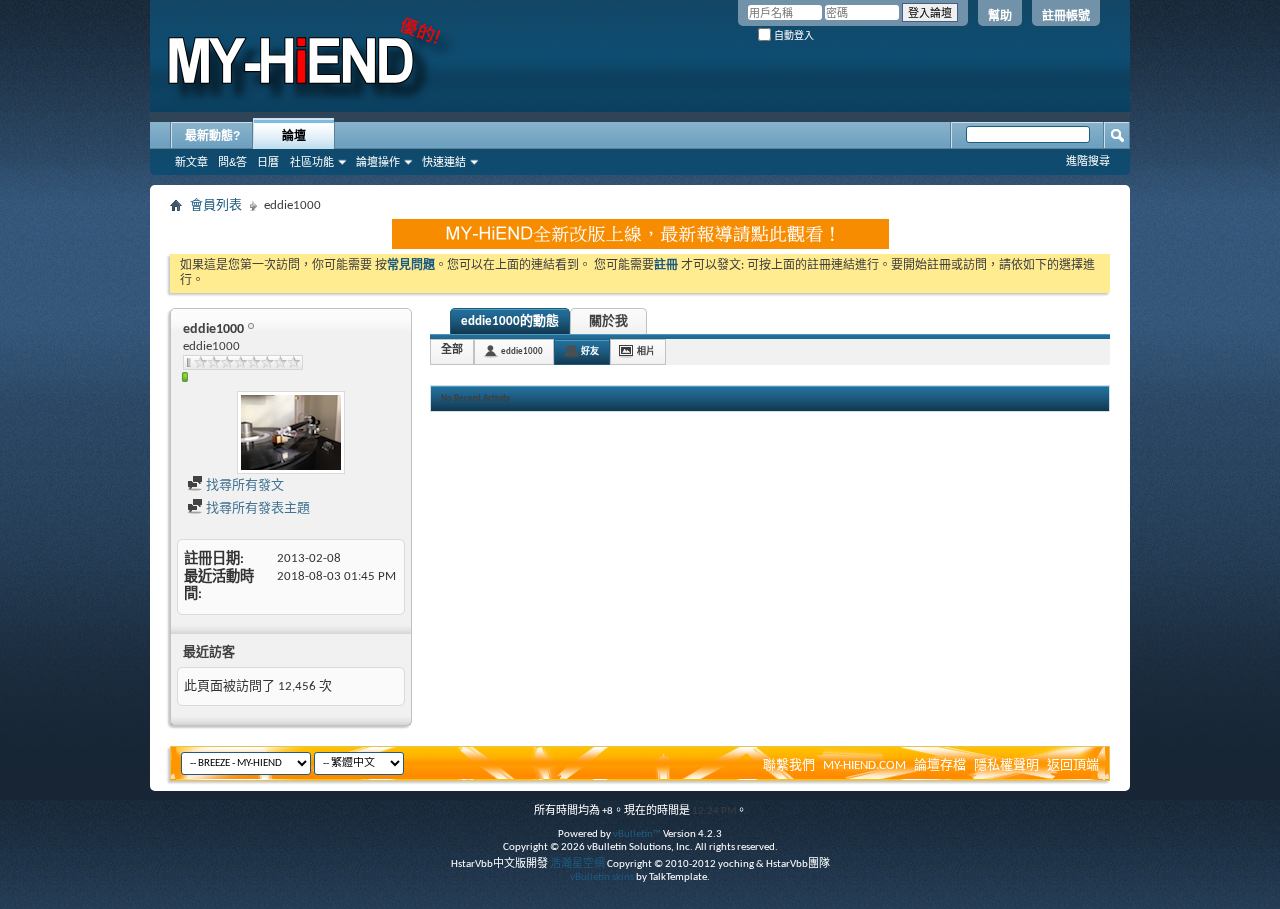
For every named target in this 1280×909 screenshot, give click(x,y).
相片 (646, 351)
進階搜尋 (1088, 161)
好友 (590, 351)
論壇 (294, 136)
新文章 (191, 162)
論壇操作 (378, 162)
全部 (452, 350)
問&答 (232, 162)
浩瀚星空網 (577, 864)
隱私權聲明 (1006, 765)
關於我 (608, 321)
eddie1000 (522, 351)
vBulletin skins (602, 877)
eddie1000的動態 (510, 321)
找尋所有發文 (243, 485)
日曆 (268, 162)
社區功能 (312, 162)
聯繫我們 (789, 765)
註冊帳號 (1066, 16)
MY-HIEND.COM (864, 765)
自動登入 (792, 35)
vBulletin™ (637, 834)
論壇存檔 (940, 765)
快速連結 (444, 162)
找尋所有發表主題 (256, 508)
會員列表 (216, 205)
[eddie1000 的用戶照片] (291, 432)
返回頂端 (1073, 765)
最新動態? (212, 136)
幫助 (1000, 16)
